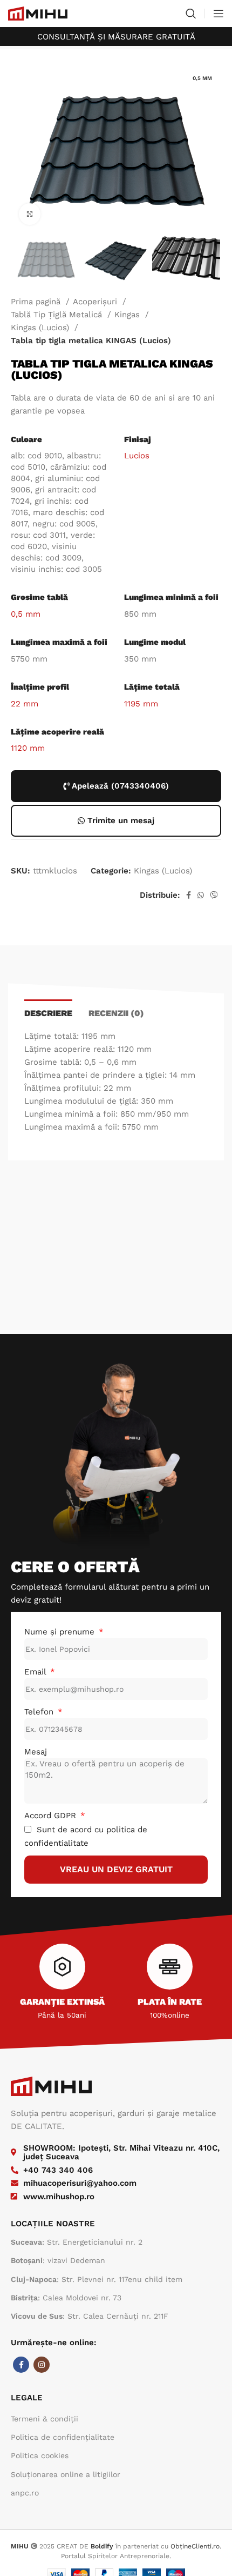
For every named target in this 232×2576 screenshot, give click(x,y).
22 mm (25, 704)
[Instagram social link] (42, 2365)
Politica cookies (40, 2455)
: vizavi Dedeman (58, 2260)
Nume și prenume (61, 1632)
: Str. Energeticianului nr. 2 (77, 2242)
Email (36, 1672)
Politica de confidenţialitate (63, 2437)
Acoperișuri (96, 302)
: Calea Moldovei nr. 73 (66, 2298)
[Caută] (191, 14)
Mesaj (36, 1752)
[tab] (48, 1012)
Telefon (40, 1712)
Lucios (137, 456)
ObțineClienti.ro (195, 2546)
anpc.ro (25, 2493)
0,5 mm (26, 614)
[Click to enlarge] (30, 214)
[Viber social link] (214, 895)
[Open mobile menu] (219, 14)
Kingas (128, 315)
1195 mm (141, 704)
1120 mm (28, 748)
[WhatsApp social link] (201, 895)
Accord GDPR (52, 1816)
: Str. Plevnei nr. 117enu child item (97, 2279)
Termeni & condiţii (45, 2419)
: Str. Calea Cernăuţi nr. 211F (90, 2316)
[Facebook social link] (189, 895)
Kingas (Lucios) (41, 328)
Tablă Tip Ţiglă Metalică (58, 315)
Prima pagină (37, 302)
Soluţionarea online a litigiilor (66, 2474)
